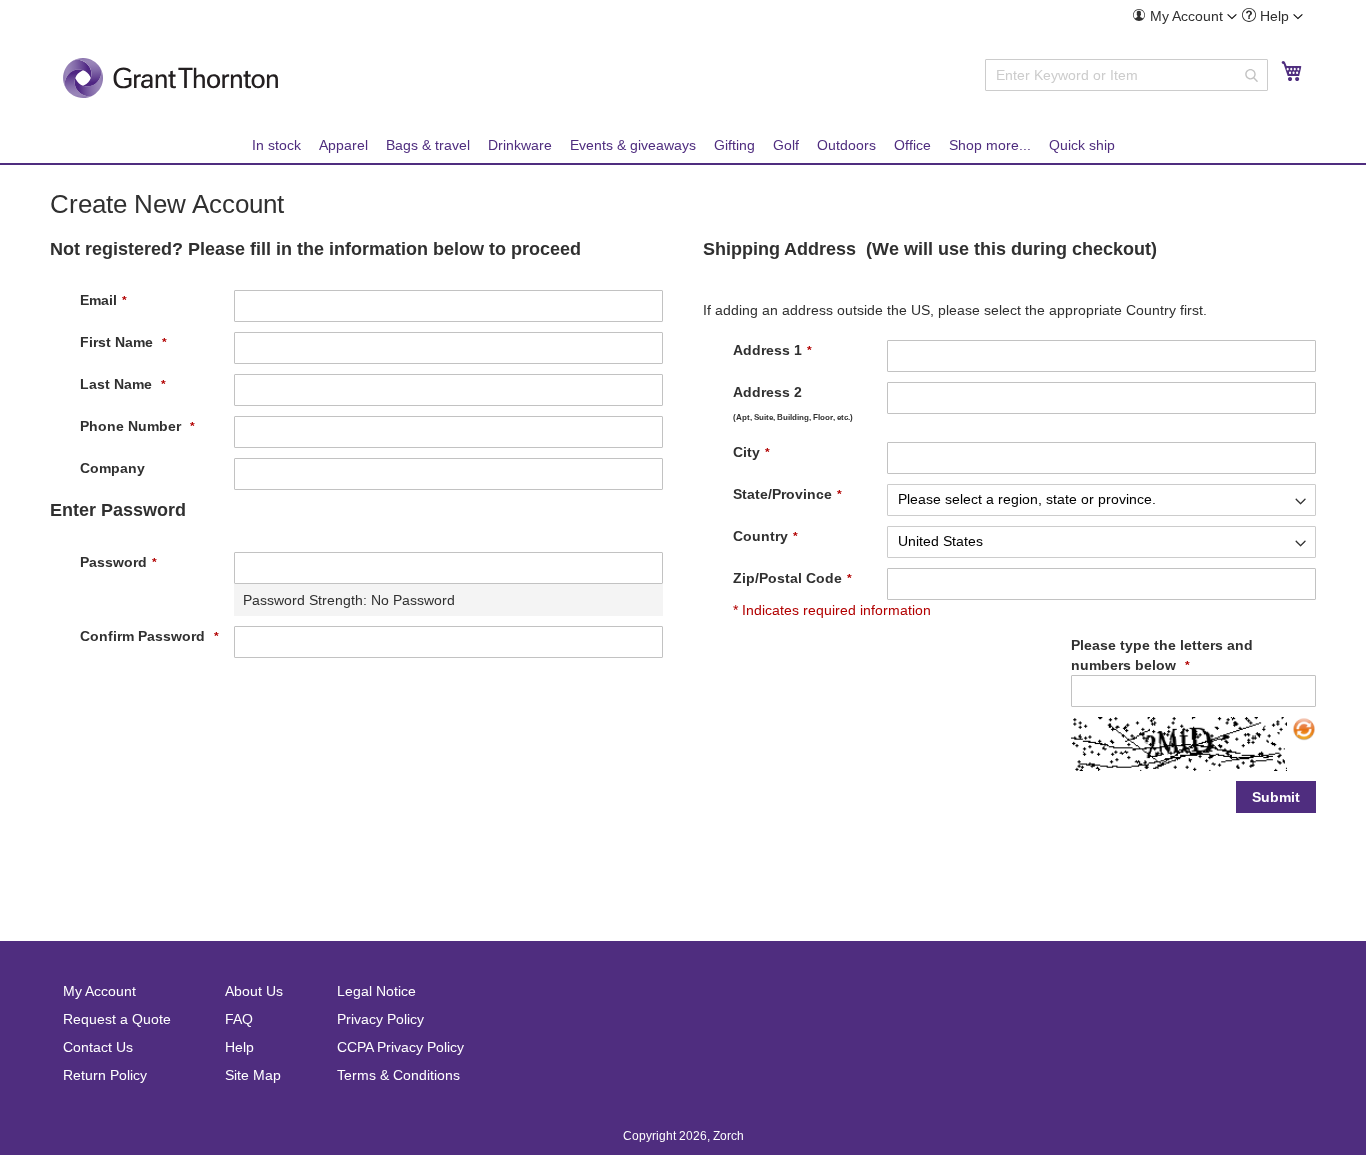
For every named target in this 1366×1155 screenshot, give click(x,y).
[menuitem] (1184, 16)
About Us (254, 991)
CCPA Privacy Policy (400, 1047)
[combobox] (1126, 75)
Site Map (253, 1075)
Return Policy (105, 1075)
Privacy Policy (380, 1019)
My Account (99, 991)
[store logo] (170, 78)
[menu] (683, 145)
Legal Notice (376, 991)
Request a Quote (117, 1019)
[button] (1184, 16)
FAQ (239, 1019)
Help (239, 1047)
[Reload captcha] (1304, 729)
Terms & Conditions (398, 1075)
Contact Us (98, 1047)
